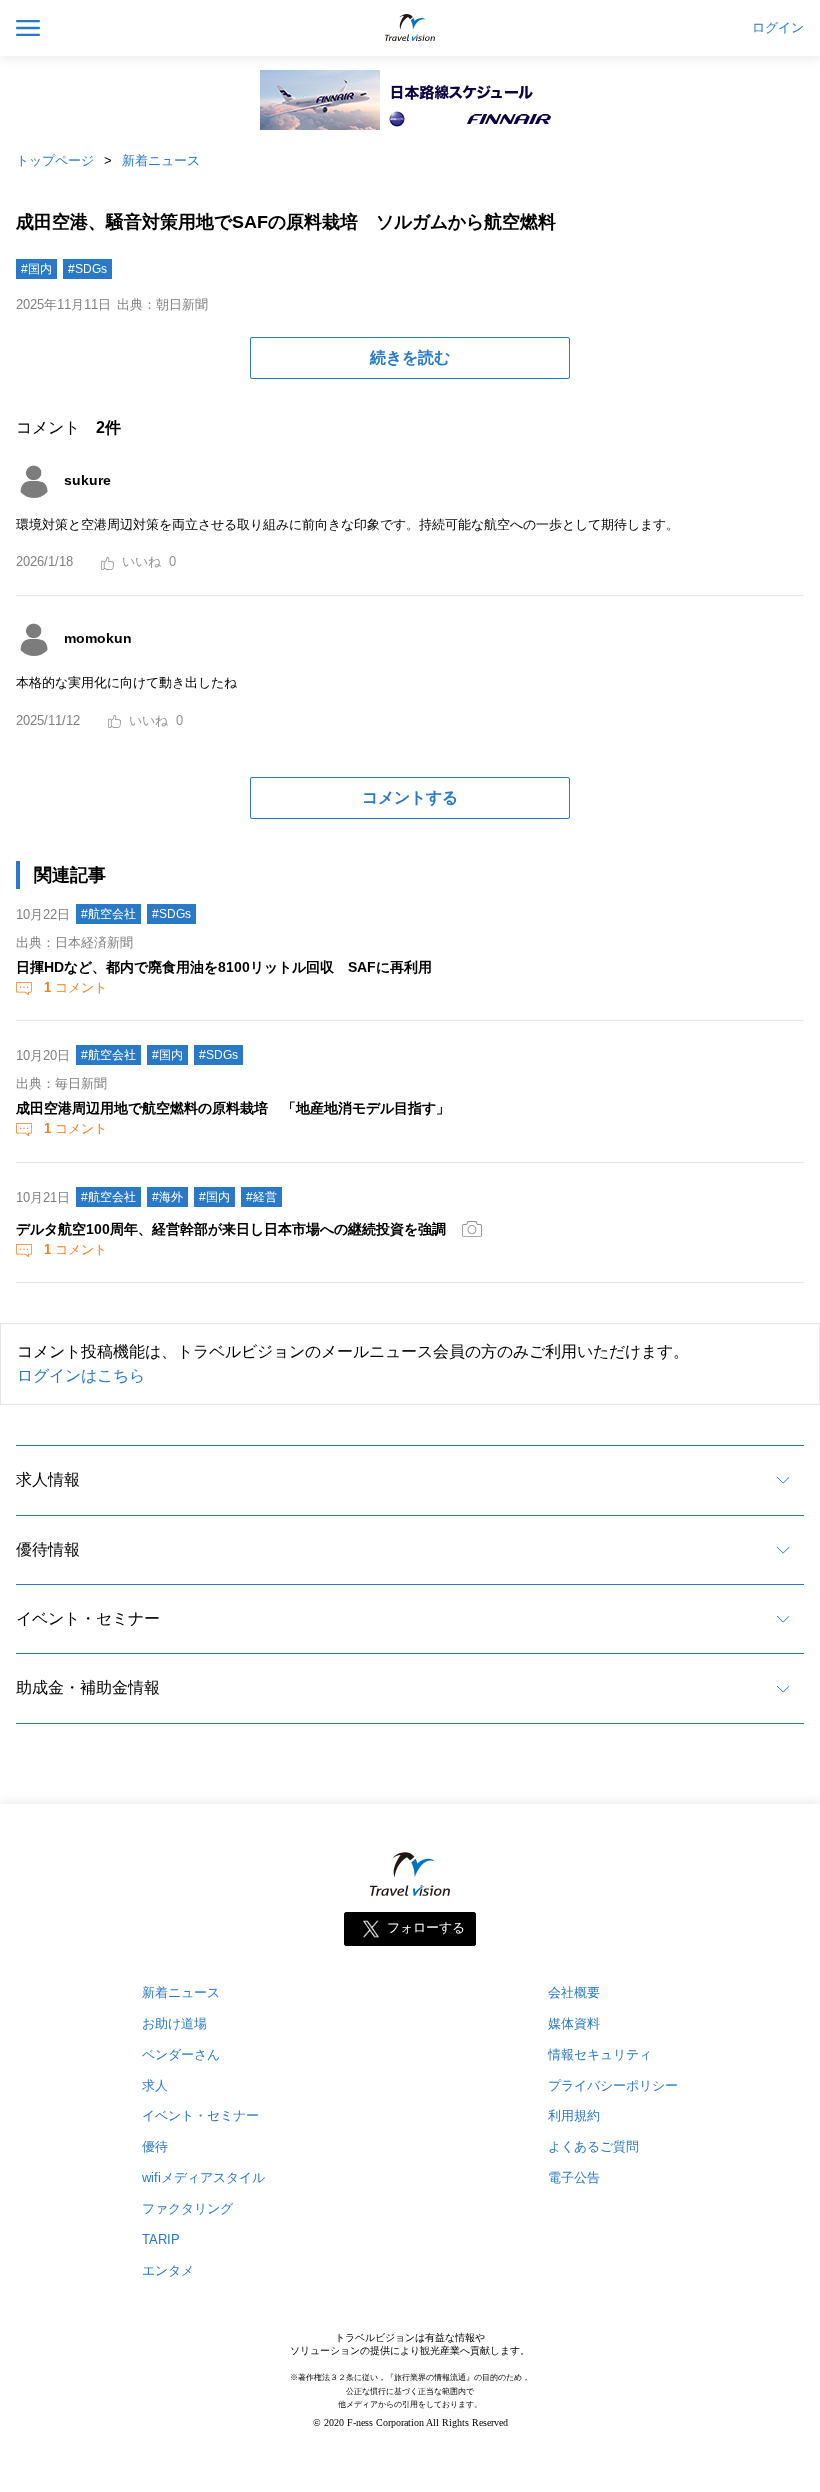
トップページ (55, 160)
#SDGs (87, 269)
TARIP (161, 2239)
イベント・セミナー (88, 1618)
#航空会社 (108, 914)
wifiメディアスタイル (203, 2177)
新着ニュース (161, 160)
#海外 (167, 1197)
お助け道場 (174, 2023)
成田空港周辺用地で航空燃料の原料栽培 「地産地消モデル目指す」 (233, 1108)
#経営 (261, 1197)
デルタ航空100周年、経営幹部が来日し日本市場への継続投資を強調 (231, 1229)
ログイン (778, 28)
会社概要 (574, 1992)
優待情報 (48, 1549)
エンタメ (168, 2270)
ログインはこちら (81, 1375)
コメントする (410, 797)
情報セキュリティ (600, 2054)
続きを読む (410, 357)
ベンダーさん (181, 2054)
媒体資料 (574, 2023)
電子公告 (574, 2177)
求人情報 (48, 1479)
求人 (155, 2085)
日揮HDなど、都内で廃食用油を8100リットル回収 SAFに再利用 (224, 967)
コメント (75, 987)
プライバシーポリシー (613, 2085)
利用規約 (574, 2115)
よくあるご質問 (593, 2146)
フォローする (426, 1927)
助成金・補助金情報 (88, 1687)
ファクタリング (187, 2208)
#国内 (36, 269)
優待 (155, 2146)
